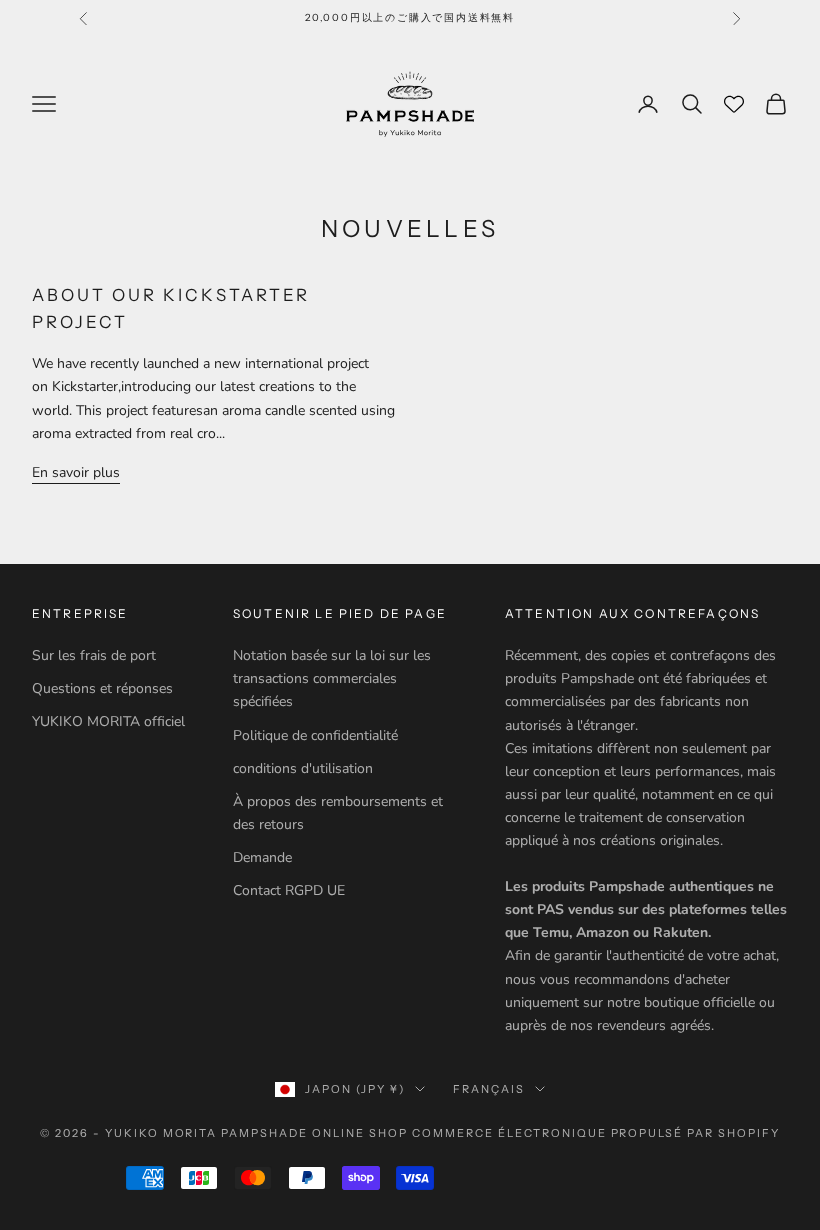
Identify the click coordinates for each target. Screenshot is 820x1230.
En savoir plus (76, 472)
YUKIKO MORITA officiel (108, 721)
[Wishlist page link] (734, 104)
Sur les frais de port (94, 655)
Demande (262, 857)
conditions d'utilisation (303, 768)
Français (489, 1089)
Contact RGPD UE (289, 890)
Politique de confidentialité (315, 735)
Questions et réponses (102, 688)
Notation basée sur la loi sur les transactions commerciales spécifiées (332, 678)
